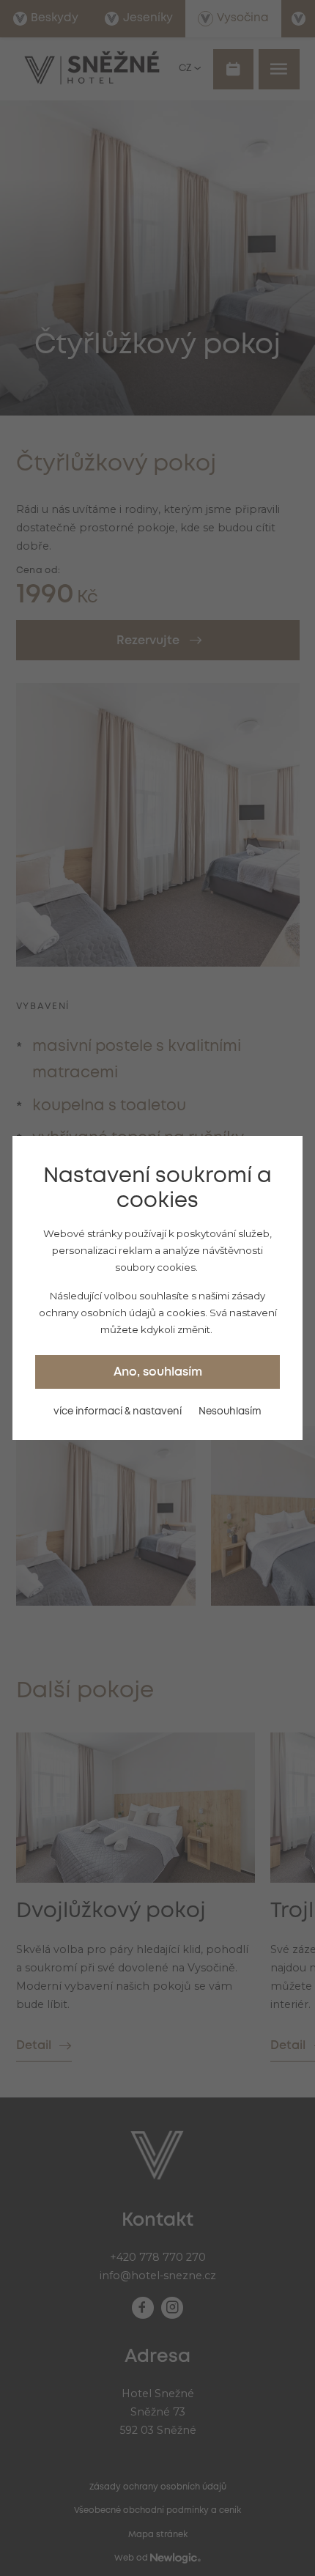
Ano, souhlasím (158, 1372)
